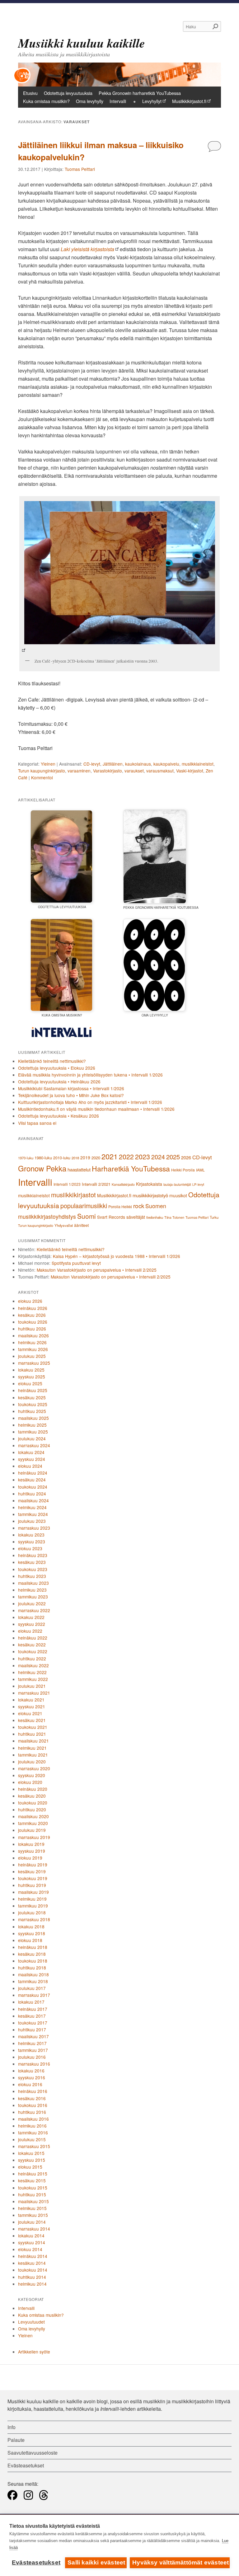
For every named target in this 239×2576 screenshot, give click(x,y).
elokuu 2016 (30, 2084)
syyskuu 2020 (32, 1775)
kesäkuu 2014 (32, 2263)
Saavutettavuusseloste (33, 2453)
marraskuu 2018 (34, 1919)
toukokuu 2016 (33, 2105)
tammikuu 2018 (33, 1981)
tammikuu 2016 (33, 2133)
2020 (96, 1158)
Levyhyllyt (152, 101)
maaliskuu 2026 (33, 1335)
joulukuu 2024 (32, 1438)
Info (12, 2427)
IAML (200, 1170)
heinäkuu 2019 (33, 1865)
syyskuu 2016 (32, 2077)
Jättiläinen (113, 764)
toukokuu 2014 (33, 2270)
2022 (126, 1157)
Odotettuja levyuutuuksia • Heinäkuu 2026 (59, 1082)
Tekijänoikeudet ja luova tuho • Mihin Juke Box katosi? (71, 1095)
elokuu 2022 (30, 1631)
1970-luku (26, 1158)
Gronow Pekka (42, 1168)
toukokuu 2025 (33, 1404)
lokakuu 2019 (31, 1844)
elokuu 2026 (30, 1301)
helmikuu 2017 (32, 2043)
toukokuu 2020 (33, 1803)
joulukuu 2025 (32, 1356)
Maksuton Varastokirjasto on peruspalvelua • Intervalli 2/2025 (97, 1270)
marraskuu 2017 (34, 1995)
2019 (85, 1157)
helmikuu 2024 (32, 1507)
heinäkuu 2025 (33, 1390)
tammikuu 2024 (33, 1514)
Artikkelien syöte (34, 2352)
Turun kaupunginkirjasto (42, 771)
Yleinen (48, 764)
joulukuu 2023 (32, 1521)
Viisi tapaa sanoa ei (37, 1123)
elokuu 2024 (30, 1466)
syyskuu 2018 (32, 1933)
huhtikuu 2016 (32, 2112)
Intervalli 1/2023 (67, 1184)
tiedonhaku (155, 1217)
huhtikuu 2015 (32, 2194)
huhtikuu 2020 (32, 1809)
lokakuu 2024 (31, 1452)
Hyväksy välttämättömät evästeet (180, 2562)
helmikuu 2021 (32, 1748)
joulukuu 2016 (32, 2057)
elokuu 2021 (30, 1713)
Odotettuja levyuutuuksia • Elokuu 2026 (57, 1068)
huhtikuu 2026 (32, 1329)
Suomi (87, 1216)
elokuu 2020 (30, 1782)
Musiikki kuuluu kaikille (82, 43)
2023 (143, 1156)
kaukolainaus (138, 764)
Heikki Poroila (183, 1170)
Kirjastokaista (149, 1184)
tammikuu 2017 (33, 2050)
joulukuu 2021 (32, 1686)
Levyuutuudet (31, 2322)
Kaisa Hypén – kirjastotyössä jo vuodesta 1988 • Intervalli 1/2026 (117, 1256)
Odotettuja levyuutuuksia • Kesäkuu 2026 (59, 1116)
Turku (214, 1217)
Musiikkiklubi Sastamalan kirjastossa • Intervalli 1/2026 (71, 1088)
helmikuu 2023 (32, 1590)
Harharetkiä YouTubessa (131, 1168)
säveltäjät (136, 1217)
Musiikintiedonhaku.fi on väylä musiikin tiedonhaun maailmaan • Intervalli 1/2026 (96, 1109)
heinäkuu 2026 (33, 1308)
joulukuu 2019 (32, 1830)
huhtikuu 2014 (32, 2277)
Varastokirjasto (108, 771)
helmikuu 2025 (32, 1425)
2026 (186, 1157)
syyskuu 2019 (32, 1851)
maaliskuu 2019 (33, 1892)
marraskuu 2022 (34, 1610)
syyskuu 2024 (32, 1459)
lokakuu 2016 (31, 2071)
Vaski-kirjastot (190, 771)
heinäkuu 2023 (33, 1555)
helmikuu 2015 (32, 2208)
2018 (75, 1158)
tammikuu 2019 (33, 1906)
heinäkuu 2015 (33, 2174)
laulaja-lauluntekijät (177, 1184)
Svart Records (111, 1217)
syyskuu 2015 (32, 2160)
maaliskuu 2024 (33, 1500)
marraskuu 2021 (34, 1693)
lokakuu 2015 (31, 2153)
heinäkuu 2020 (33, 1789)
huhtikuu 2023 (32, 1576)
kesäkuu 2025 (32, 1397)
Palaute (16, 2440)
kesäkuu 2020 (32, 1796)
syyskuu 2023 (32, 1541)
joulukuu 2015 (32, 2139)
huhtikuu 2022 (32, 1659)
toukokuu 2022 (33, 1651)
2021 (110, 1156)
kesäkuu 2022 (32, 1645)
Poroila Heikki (120, 1207)
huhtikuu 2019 (32, 1885)
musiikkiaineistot (198, 764)
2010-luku (62, 1158)
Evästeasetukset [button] (26, 2465)
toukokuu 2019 (33, 1878)
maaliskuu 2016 (33, 2119)
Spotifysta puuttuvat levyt (76, 1263)
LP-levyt (198, 1184)
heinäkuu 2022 (33, 1638)
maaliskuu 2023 (33, 1583)
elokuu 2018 (30, 1940)
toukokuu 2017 (33, 2023)
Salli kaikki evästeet (96, 2562)
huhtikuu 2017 (32, 2029)
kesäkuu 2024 (32, 1480)
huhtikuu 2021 (32, 1734)
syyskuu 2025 (32, 1377)
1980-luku (43, 1158)
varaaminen (79, 771)
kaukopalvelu (166, 764)
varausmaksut (160, 771)
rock (139, 1206)
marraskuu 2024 (34, 1445)
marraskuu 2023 (34, 1528)
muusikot (178, 1195)
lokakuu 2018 (31, 1926)
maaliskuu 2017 (33, 2036)
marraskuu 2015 (34, 2146)
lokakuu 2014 (31, 2236)
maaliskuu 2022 (33, 1665)
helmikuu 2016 (32, 2126)
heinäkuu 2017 (33, 2009)
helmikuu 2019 (32, 1899)
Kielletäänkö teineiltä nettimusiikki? (52, 1061)
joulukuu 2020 (32, 1762)
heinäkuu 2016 (33, 2091)
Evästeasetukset (36, 2562)
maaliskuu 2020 (33, 1816)
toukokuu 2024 (33, 1487)
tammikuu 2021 (33, 1755)
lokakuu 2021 (31, 1700)
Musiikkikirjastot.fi (189, 101)
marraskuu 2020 (34, 1768)
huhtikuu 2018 (32, 1968)
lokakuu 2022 (31, 1617)
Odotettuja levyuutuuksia (68, 93)
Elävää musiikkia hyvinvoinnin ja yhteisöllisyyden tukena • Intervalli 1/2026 (90, 1075)
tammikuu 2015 (33, 2215)
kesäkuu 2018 (32, 1954)
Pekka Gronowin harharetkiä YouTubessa (140, 93)
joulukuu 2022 (32, 1603)
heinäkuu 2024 (33, 1473)
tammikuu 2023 (33, 1597)
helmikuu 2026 (32, 1342)
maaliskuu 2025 (33, 1418)
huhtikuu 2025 (32, 1411)
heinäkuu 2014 (33, 2256)
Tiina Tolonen (174, 1217)
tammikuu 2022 (33, 1679)
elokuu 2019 (30, 1858)
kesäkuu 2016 (32, 2098)
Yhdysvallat (64, 1225)
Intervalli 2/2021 (96, 1184)
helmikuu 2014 (32, 2284)
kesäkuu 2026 (32, 1315)
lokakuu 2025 (31, 1370)
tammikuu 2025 (33, 1432)
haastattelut (79, 1169)
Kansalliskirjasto (123, 1184)
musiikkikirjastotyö (150, 1195)
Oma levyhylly (90, 101)
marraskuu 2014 (34, 2229)
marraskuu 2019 (34, 1837)
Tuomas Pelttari (80, 169)
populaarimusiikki (84, 1206)
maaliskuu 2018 (33, 1974)
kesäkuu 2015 (32, 2180)
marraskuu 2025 (34, 1363)
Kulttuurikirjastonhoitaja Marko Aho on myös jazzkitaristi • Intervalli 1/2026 (90, 1102)
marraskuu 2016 (34, 2064)
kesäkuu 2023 (32, 1562)
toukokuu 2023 (33, 1569)
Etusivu (30, 93)
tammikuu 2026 (33, 1349)
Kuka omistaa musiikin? (46, 101)
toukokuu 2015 (33, 2188)
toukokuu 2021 (33, 1727)
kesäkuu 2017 (32, 2016)
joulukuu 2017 (32, 1988)
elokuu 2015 (30, 2167)
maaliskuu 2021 (33, 1741)
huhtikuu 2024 (32, 1494)
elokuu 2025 (30, 1383)
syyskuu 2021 (32, 1706)
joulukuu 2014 (32, 2222)
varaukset (134, 771)
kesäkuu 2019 (32, 1871)
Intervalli (118, 101)
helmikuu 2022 (32, 1672)
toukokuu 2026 (33, 1322)
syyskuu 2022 (32, 1624)
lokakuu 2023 (31, 1535)
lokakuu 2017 (31, 2002)
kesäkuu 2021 (32, 1720)
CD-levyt (92, 764)
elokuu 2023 (30, 1548)
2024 (158, 1157)
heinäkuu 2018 (33, 1947)
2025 (173, 1157)
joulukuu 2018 (32, 1912)
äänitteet (81, 1225)
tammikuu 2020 (33, 1823)
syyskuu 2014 (32, 2242)
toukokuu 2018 (33, 1961)
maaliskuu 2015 (33, 2201)
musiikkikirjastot (73, 1195)
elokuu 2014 (30, 2249)
